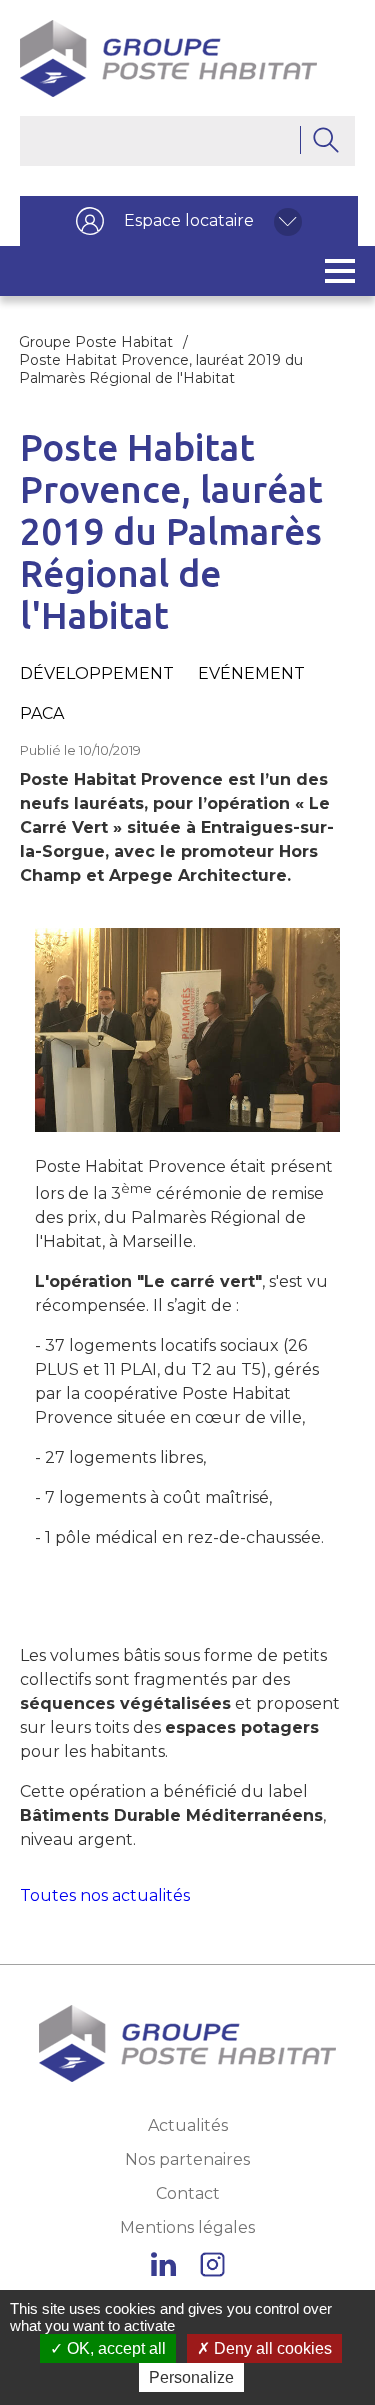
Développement (97, 673)
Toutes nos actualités (105, 1895)
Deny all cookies (271, 2348)
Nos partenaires (187, 2159)
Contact (188, 2193)
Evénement (251, 673)
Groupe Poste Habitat (96, 342)
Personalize (191, 2377)
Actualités (188, 2125)
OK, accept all (114, 2348)
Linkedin (163, 2264)
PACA (42, 713)
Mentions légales (187, 2227)
